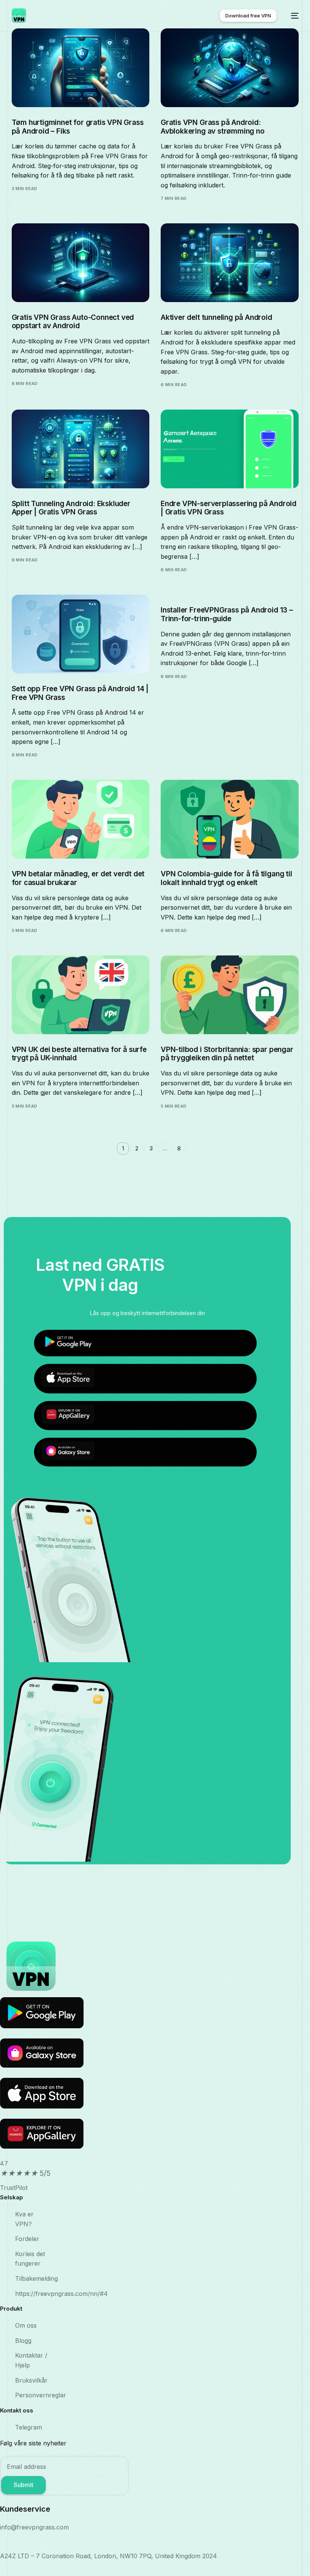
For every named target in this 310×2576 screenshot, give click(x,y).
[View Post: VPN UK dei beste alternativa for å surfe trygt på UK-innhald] (81, 995)
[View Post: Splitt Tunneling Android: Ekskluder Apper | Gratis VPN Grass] (81, 449)
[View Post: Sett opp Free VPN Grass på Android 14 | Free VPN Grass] (81, 634)
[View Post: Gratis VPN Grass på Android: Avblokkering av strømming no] (230, 68)
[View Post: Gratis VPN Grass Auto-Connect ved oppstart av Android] (81, 263)
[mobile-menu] (291, 16)
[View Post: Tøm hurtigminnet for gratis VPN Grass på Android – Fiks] (81, 68)
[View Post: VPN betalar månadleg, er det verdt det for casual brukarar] (81, 819)
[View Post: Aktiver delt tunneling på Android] (230, 263)
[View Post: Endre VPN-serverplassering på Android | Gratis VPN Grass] (230, 449)
